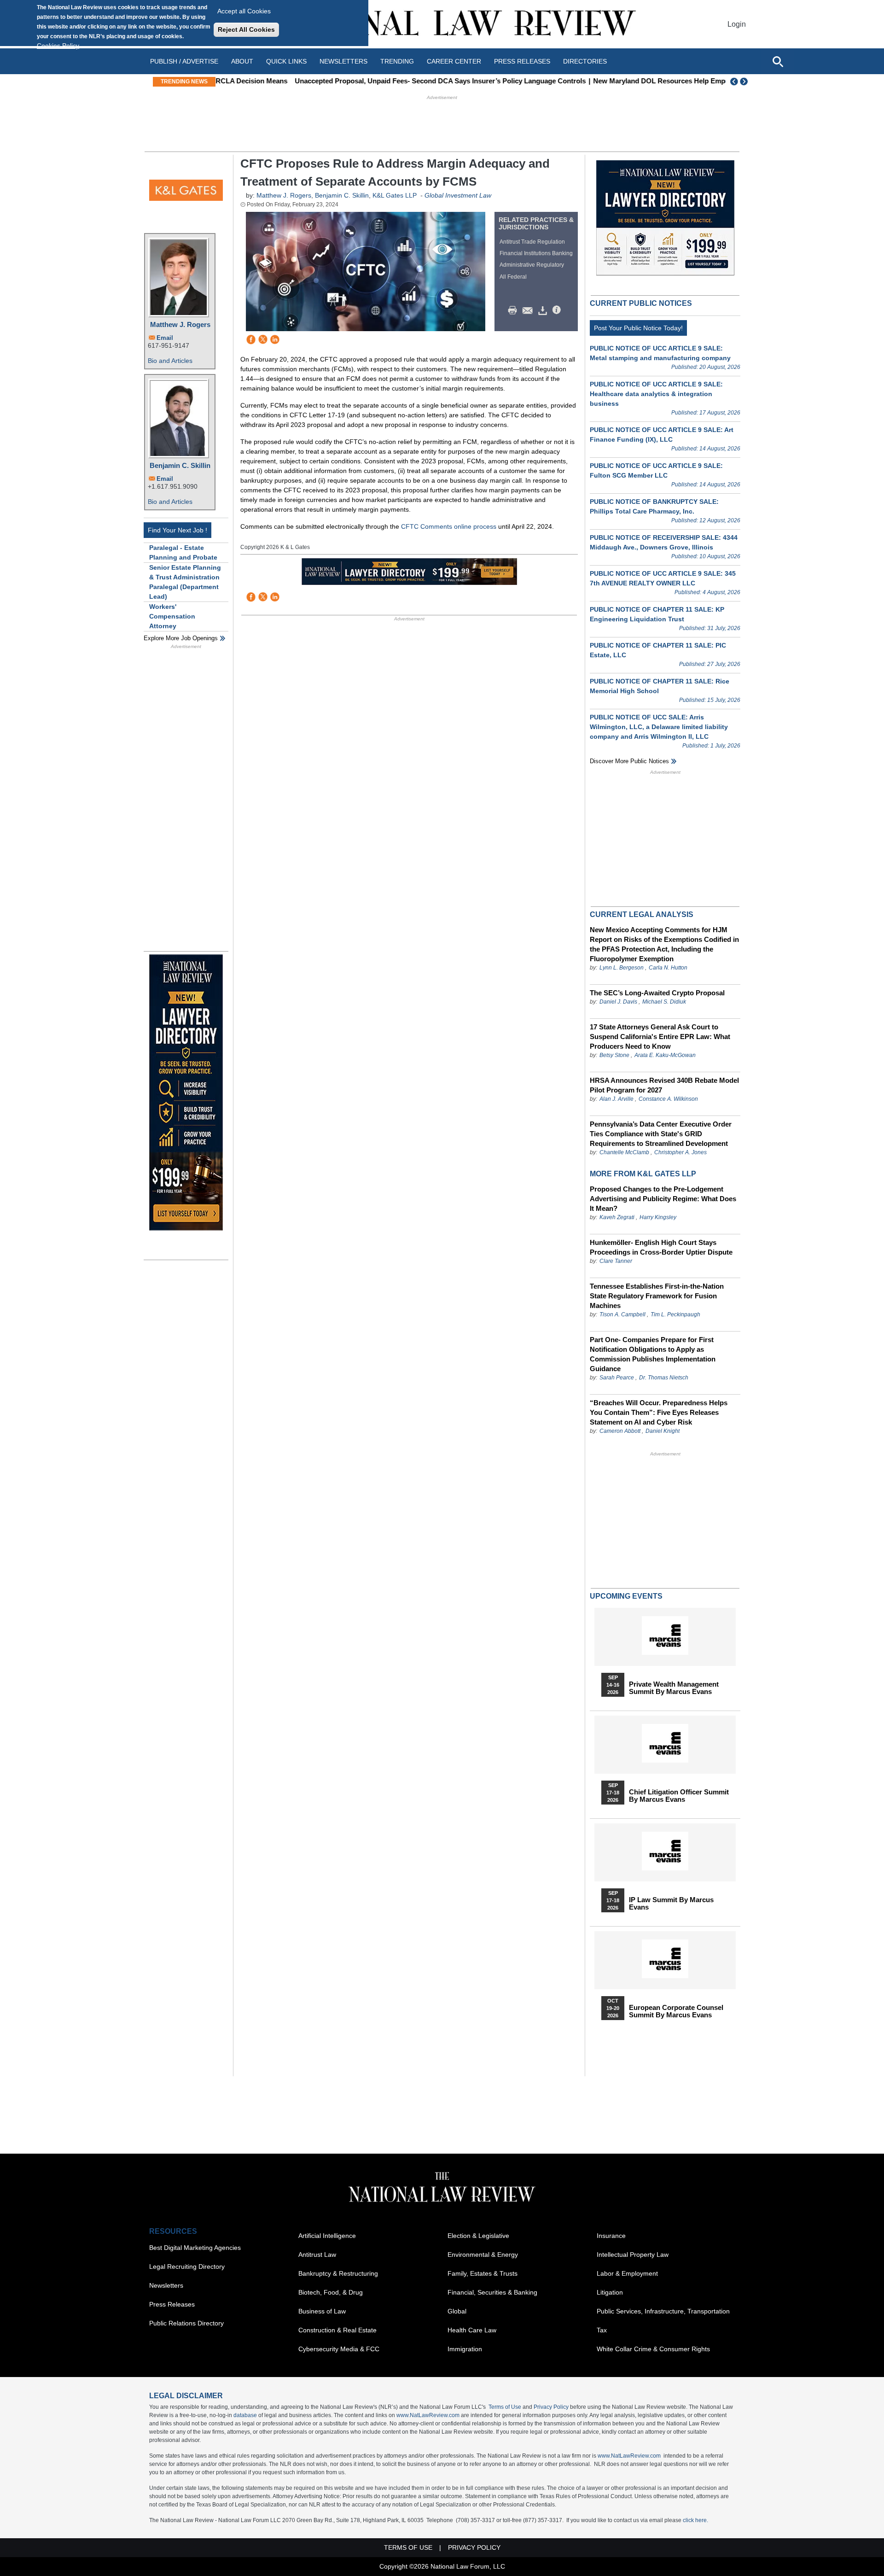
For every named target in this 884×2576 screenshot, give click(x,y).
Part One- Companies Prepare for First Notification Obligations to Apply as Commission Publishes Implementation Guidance (653, 1354)
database (245, 2415)
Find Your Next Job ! (177, 530)
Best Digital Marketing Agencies (195, 2248)
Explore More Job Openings (181, 638)
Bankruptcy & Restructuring (338, 2273)
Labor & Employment (627, 2273)
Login (737, 24)
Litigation (610, 2292)
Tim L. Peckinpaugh (675, 1314)
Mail (529, 310)
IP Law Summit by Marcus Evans (671, 1904)
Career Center (454, 61)
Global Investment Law (458, 195)
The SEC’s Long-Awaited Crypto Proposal (657, 993)
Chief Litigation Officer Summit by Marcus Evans (679, 1796)
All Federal (513, 277)
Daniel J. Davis (618, 1002)
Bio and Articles (170, 361)
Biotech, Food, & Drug (331, 2292)
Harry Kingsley (658, 1217)
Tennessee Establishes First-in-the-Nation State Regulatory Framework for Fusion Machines (657, 1296)
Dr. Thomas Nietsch (664, 1378)
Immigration (465, 2349)
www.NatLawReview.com (428, 2415)
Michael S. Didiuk (664, 1002)
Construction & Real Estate (337, 2330)
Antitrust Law (317, 2255)
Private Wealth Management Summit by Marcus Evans (674, 1688)
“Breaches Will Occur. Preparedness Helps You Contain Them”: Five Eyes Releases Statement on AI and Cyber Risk (659, 1412)
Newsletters (343, 61)
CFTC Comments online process (449, 526)
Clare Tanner (616, 1261)
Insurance (611, 2236)
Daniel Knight (663, 1431)
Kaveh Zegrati (617, 1217)
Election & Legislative (478, 2236)
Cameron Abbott (620, 1431)
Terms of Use (505, 2407)
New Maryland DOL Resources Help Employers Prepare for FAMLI (627, 81)
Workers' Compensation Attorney (172, 616)
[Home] (442, 24)
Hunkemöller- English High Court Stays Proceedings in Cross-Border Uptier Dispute (661, 1247)
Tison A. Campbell (622, 1314)
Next (745, 82)
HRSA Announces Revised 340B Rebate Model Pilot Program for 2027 (664, 1085)
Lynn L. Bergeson (622, 968)
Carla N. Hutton (668, 968)
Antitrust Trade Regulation (532, 242)
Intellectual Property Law (633, 2255)
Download (544, 310)
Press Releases (172, 2304)
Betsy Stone (614, 1055)
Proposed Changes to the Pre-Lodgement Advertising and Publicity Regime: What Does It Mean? (663, 1199)
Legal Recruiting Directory (187, 2266)
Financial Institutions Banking (536, 253)
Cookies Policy (58, 46)
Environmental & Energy (483, 2255)
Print (515, 310)
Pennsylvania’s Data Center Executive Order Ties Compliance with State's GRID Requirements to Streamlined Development (661, 1134)
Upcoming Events (626, 1596)
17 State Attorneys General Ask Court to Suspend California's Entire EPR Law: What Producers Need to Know (660, 1037)
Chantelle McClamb (624, 1152)
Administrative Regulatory (532, 265)
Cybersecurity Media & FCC (339, 2349)
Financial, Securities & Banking (492, 2292)
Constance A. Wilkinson (668, 1099)
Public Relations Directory (186, 2323)
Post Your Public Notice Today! (638, 328)
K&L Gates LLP (395, 195)
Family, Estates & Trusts (483, 2273)
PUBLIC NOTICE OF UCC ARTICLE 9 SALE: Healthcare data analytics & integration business (656, 394)
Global (457, 2311)
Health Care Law (472, 2330)
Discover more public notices (629, 761)
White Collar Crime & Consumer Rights (653, 2349)
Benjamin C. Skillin (180, 465)
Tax (602, 2330)
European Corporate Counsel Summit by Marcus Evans (676, 2011)
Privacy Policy (551, 2407)
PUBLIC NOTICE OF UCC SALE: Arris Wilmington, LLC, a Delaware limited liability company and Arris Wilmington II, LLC (659, 727)
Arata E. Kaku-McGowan (665, 1055)
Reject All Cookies (246, 29)
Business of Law (322, 2311)
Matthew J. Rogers (180, 324)
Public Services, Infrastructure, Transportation (663, 2311)
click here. (695, 2520)
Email (165, 338)
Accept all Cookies (244, 11)
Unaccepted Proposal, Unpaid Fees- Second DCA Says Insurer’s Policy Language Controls (368, 81)
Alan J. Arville (616, 1099)
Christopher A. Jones (680, 1152)
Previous (734, 82)
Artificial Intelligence (327, 2236)
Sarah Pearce (617, 1378)
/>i (558, 310)
